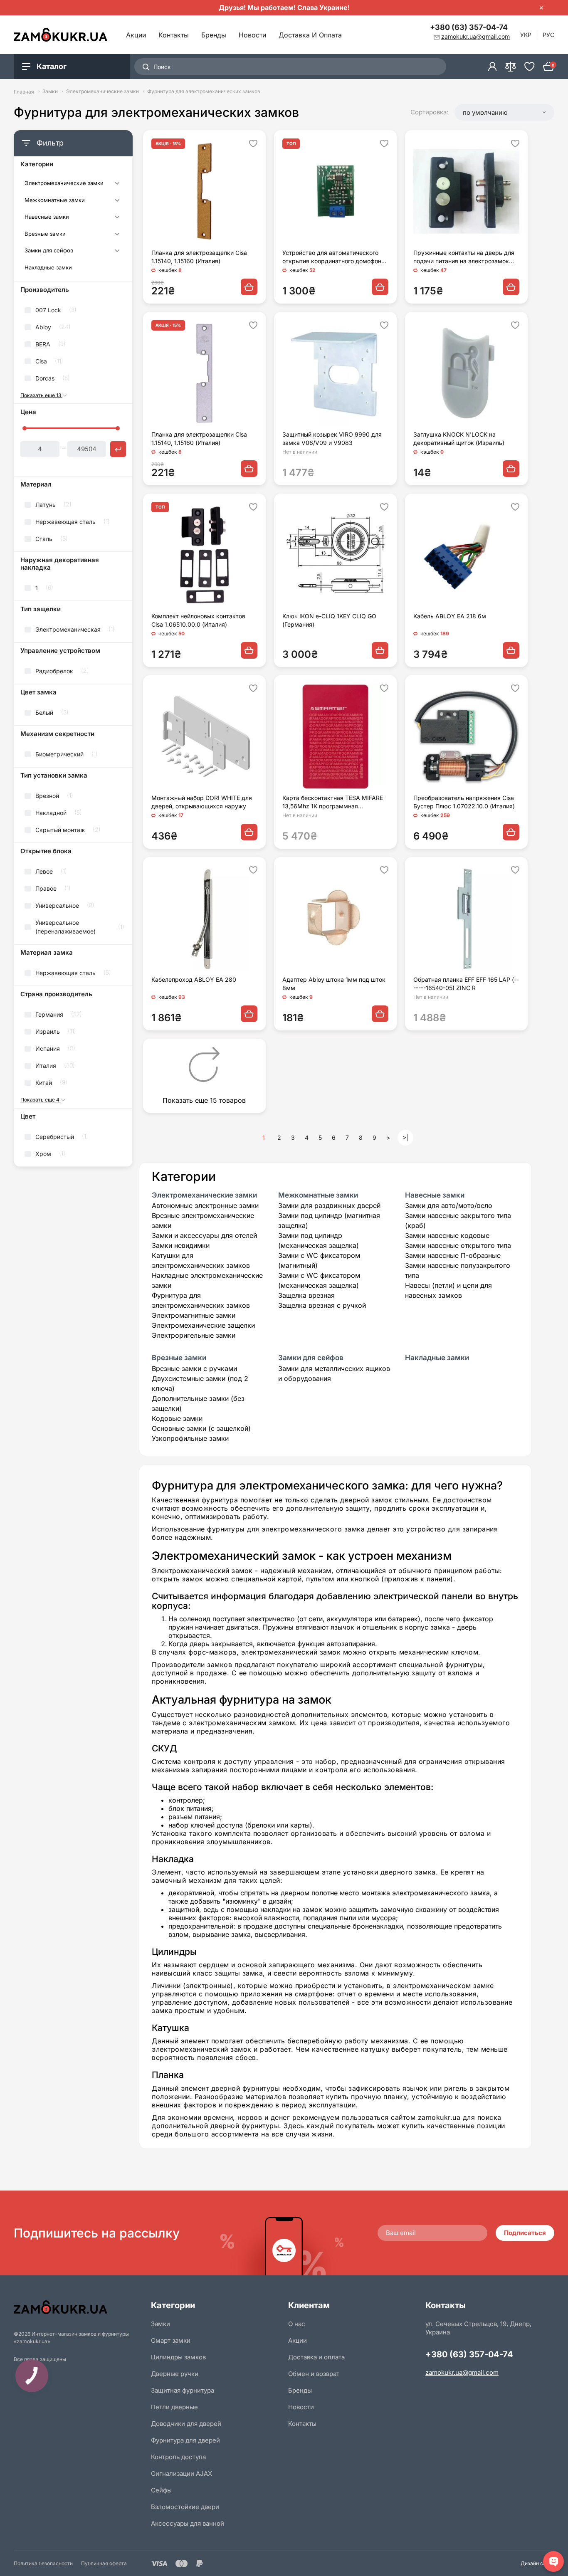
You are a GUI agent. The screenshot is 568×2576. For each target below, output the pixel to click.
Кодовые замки (177, 1418)
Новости (252, 35)
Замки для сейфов (49, 251)
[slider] (25, 428)
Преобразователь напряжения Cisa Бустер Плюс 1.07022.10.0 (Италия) (464, 802)
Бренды (214, 35)
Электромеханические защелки (203, 1325)
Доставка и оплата (310, 35)
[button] (504, 112)
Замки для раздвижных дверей (329, 1205)
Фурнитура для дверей (185, 2440)
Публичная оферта (104, 2563)
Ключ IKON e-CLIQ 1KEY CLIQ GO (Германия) (329, 620)
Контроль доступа (178, 2457)
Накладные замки (48, 268)
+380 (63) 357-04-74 (469, 27)
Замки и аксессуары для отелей (204, 1235)
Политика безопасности (43, 2563)
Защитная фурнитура (183, 2390)
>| (405, 1137)
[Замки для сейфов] (117, 252)
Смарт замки (171, 2340)
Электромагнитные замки (194, 1315)
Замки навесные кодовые (447, 1235)
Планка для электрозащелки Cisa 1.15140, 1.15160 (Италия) (199, 257)
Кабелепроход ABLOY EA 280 (194, 979)
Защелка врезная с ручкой (322, 1305)
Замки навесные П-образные (453, 1255)
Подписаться (525, 2233)
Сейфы (161, 2490)
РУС (548, 35)
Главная (24, 91)
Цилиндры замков (178, 2357)
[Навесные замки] (117, 218)
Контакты (174, 35)
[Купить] (249, 287)
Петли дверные (174, 2407)
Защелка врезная (306, 1295)
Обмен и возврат (314, 2374)
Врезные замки (45, 234)
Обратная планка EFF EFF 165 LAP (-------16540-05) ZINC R (466, 984)
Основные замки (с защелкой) (201, 1428)
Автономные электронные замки (205, 1205)
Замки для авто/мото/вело (449, 1205)
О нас (297, 2324)
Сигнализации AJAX (182, 2474)
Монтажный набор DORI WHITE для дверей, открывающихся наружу (202, 802)
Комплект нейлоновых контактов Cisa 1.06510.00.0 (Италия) (198, 620)
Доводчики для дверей (186, 2424)
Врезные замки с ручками (194, 1368)
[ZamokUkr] (78, 2307)
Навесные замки (47, 217)
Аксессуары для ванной (188, 2523)
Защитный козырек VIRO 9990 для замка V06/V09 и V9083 (332, 438)
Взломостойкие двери (185, 2507)
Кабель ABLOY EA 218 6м (450, 616)
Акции (136, 35)
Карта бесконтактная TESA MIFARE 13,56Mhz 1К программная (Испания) (333, 802)
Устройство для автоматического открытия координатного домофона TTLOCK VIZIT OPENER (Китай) (333, 257)
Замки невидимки (181, 1245)
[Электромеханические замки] (117, 184)
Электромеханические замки (102, 91)
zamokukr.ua (439, 2117)
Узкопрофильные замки (190, 1438)
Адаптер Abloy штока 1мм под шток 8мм (334, 984)
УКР (526, 35)
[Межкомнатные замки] (117, 201)
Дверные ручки (175, 2374)
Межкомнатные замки (55, 200)
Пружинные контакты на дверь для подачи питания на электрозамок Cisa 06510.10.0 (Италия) (464, 257)
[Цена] (118, 449)
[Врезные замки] (117, 235)
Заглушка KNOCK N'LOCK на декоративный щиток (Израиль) (459, 438)
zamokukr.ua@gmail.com (462, 2372)
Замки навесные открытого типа (458, 1245)
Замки (50, 91)
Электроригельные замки (194, 1335)
